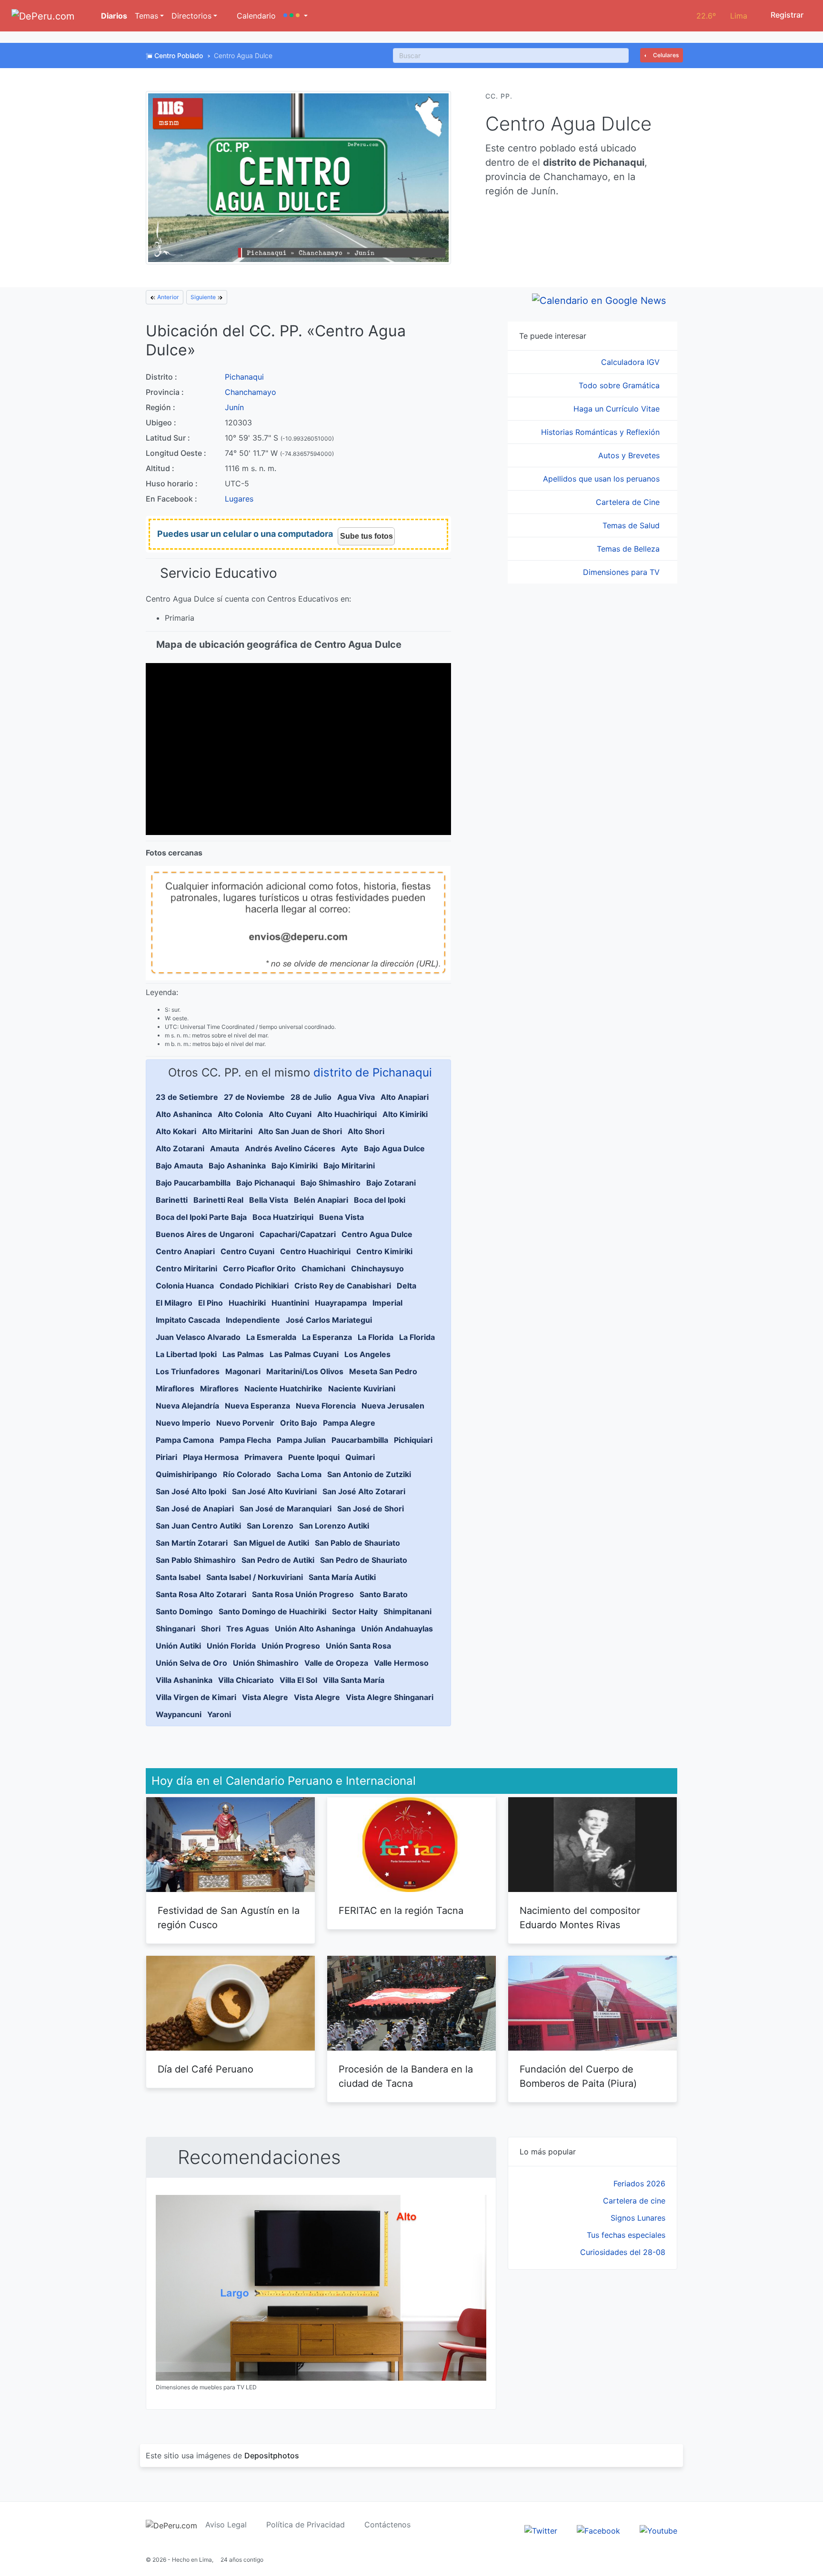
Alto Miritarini (227, 1131)
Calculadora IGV (632, 362)
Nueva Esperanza (257, 1406)
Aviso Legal (226, 2525)
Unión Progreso (291, 1646)
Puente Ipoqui (314, 1457)
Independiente (253, 1320)
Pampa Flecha (245, 1440)
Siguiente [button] (204, 297)
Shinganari (176, 1629)
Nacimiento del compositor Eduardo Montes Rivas (580, 1918)
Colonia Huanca (185, 1286)
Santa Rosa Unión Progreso (303, 1594)
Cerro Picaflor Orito (259, 1268)
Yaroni (219, 1714)
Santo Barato (384, 1594)
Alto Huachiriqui (347, 1114)
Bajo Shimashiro (331, 1183)
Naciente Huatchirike (283, 1389)
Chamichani (323, 1268)
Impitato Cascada (188, 1320)
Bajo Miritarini (349, 1166)
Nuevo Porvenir (245, 1423)
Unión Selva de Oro (191, 1663)
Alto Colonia (240, 1114)
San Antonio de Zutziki (369, 1474)
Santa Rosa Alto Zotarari (201, 1594)
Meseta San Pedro (383, 1371)
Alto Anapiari (405, 1097)
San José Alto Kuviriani (274, 1491)
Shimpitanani (407, 1611)
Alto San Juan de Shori (300, 1131)
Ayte (350, 1148)
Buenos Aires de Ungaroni (205, 1234)
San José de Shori (371, 1509)
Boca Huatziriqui (283, 1217)
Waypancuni (179, 1714)
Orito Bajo (299, 1423)
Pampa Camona (185, 1440)
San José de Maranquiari (286, 1509)
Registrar (786, 15)
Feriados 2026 (639, 2184)
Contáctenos (387, 2525)
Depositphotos (272, 2455)
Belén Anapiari (321, 1200)
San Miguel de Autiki (271, 1543)
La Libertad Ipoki (186, 1354)
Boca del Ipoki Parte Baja (201, 1217)
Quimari (360, 1457)
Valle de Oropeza (336, 1663)
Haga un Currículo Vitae (618, 409)
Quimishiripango (186, 1474)
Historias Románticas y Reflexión (602, 432)
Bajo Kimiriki (295, 1166)
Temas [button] (146, 16)
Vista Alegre (265, 1697)
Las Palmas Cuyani (304, 1354)
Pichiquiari (413, 1440)
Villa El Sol (298, 1680)
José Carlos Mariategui (329, 1320)
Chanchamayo (251, 392)
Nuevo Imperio (183, 1423)
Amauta (225, 1148)
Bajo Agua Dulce (394, 1148)
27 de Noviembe (254, 1097)
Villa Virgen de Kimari (196, 1697)
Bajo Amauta (179, 1166)
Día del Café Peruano (206, 2069)
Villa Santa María (354, 1680)
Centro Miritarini (186, 1268)
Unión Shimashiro (266, 1663)
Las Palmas (243, 1354)
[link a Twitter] (541, 2530)
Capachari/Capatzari (298, 1234)
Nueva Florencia (326, 1406)
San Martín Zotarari (192, 1543)
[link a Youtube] (658, 2530)
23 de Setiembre (187, 1097)
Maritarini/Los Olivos (305, 1371)
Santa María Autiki (342, 1577)
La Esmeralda (271, 1337)
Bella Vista (269, 1200)
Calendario (255, 16)
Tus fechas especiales (626, 2235)
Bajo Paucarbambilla (193, 1183)
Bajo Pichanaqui (266, 1183)
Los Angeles (367, 1354)
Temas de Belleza (629, 549)
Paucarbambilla (360, 1440)
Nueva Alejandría (187, 1406)
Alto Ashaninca (184, 1114)
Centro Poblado (179, 55)
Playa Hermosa (211, 1457)
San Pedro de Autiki (278, 1560)
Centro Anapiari (185, 1251)
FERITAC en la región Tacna (401, 1911)
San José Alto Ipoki (191, 1491)
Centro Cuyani (247, 1251)
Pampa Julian (301, 1440)
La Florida (376, 1337)
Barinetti (172, 1200)
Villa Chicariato (246, 1680)
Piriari (166, 1457)
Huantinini (290, 1303)
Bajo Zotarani (391, 1183)
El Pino (211, 1303)
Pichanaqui (244, 377)
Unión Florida (231, 1646)
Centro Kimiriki (384, 1251)
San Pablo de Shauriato (357, 1543)
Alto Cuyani (290, 1114)
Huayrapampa (341, 1303)
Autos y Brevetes (630, 455)
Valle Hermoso (401, 1663)
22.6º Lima (722, 16)
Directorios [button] (191, 16)
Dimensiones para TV (622, 572)
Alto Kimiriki (405, 1114)
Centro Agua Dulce (377, 1234)
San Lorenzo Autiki (334, 1526)
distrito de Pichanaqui (373, 1072)
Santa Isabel (178, 1577)
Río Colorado (247, 1474)
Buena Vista (341, 1217)
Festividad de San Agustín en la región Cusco (229, 1918)
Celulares (665, 55)
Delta (406, 1286)
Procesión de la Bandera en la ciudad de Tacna (406, 2076)
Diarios (113, 16)
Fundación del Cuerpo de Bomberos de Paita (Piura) (578, 2076)
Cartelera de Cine (629, 502)
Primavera (263, 1457)
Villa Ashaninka (184, 1680)
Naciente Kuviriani (362, 1389)
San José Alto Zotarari (364, 1491)
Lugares (239, 499)
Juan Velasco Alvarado (198, 1337)
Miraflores (175, 1389)
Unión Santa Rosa (358, 1646)
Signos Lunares (638, 2218)
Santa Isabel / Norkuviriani (255, 1577)
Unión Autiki (178, 1646)
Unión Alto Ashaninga (315, 1629)
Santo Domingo (184, 1611)
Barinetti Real (218, 1200)
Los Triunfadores (188, 1371)
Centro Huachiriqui (315, 1251)
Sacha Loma (299, 1474)
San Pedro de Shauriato (364, 1560)
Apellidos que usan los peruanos (602, 479)
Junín (234, 407)
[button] (296, 16)
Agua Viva (356, 1097)
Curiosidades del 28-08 (623, 2252)
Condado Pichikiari (254, 1286)
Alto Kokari (176, 1131)
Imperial (387, 1303)
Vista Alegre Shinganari (390, 1697)
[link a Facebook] (598, 2530)
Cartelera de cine (634, 2201)
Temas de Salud (632, 525)
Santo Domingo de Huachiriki (272, 1611)
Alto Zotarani (180, 1148)
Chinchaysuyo (377, 1268)
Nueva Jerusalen (393, 1406)
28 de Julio (311, 1097)
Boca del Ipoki (380, 1200)
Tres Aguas (248, 1629)
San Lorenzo (270, 1526)
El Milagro (174, 1303)
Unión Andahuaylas (397, 1629)
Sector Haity (355, 1611)
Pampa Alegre (349, 1423)
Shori (211, 1629)
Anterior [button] (167, 297)
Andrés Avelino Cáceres (290, 1148)
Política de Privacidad (306, 2525)
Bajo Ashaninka (237, 1166)
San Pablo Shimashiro (196, 1560)
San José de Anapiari (195, 1509)
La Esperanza (327, 1337)
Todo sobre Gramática (620, 385)
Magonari (243, 1371)
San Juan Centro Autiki (198, 1526)
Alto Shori (366, 1131)
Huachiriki (247, 1303)
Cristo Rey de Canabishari (343, 1286)
